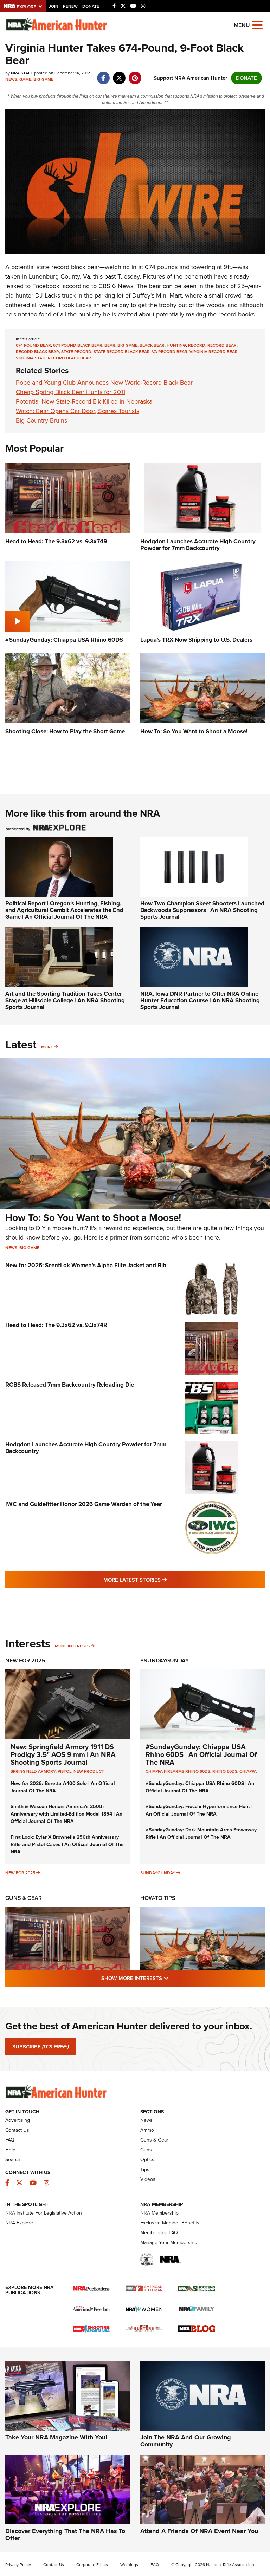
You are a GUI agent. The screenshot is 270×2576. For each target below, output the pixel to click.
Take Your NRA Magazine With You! (56, 2437)
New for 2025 (20, 1873)
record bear (222, 345)
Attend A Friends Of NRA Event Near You (199, 2531)
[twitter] (119, 74)
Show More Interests (173, 1978)
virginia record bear (214, 352)
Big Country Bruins (41, 420)
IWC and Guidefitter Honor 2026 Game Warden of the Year (84, 1504)
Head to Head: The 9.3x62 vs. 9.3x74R (56, 1325)
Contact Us (17, 2130)
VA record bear (170, 352)
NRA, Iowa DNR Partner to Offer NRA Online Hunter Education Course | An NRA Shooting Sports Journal (200, 1000)
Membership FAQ (159, 2233)
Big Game (43, 79)
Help (10, 2150)
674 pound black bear (78, 345)
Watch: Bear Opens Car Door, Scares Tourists (78, 411)
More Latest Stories (163, 1580)
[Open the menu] (257, 24)
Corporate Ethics (92, 2565)
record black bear (37, 352)
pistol (65, 1771)
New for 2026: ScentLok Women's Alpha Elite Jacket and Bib (86, 1265)
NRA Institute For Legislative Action (44, 2213)
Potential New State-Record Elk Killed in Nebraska (84, 401)
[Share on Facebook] (103, 74)
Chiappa (248, 1771)
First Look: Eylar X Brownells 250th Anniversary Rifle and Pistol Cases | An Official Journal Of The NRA (67, 1845)
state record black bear (122, 352)
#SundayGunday (165, 1660)
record (197, 345)
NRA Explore (19, 2223)
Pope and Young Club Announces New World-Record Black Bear (104, 383)
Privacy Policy (18, 2565)
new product (89, 1771)
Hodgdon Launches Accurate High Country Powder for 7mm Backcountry (86, 1448)
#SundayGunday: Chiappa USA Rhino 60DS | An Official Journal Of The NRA (201, 1754)
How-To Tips (158, 1898)
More (47, 1047)
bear (110, 345)
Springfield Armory (33, 1771)
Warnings (129, 2565)
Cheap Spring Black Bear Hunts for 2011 (70, 392)
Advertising (18, 2120)
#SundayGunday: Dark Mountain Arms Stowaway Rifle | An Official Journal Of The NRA (201, 1833)
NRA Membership (159, 2213)
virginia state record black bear (53, 358)
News (11, 79)
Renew (70, 6)
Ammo (147, 2130)
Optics (147, 2160)
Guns (146, 2150)
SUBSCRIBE (41, 2047)
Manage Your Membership (169, 2242)
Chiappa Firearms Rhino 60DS (178, 1771)
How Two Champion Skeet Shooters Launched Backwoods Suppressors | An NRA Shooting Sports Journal (202, 910)
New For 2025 (25, 1660)
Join (54, 6)
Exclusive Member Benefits (170, 2223)
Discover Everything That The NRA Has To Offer (65, 2535)
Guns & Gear (24, 1898)
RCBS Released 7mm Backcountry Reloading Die (70, 1385)
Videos (148, 2179)
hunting (176, 345)
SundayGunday (158, 1873)
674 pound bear (33, 345)
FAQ (10, 2140)
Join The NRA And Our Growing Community (186, 2441)
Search (13, 2160)
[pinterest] (135, 74)
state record (76, 352)
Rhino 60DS (225, 1771)
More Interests (72, 1646)
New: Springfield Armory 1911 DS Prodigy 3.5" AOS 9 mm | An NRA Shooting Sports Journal (63, 1754)
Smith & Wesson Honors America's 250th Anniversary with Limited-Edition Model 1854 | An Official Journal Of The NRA (66, 1814)
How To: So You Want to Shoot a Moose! (93, 1218)
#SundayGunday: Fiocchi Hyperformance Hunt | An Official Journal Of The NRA (199, 1810)
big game (127, 345)
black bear (152, 345)
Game (25, 79)
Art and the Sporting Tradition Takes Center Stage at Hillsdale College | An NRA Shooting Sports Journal (65, 1000)
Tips (145, 2169)
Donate (91, 6)
